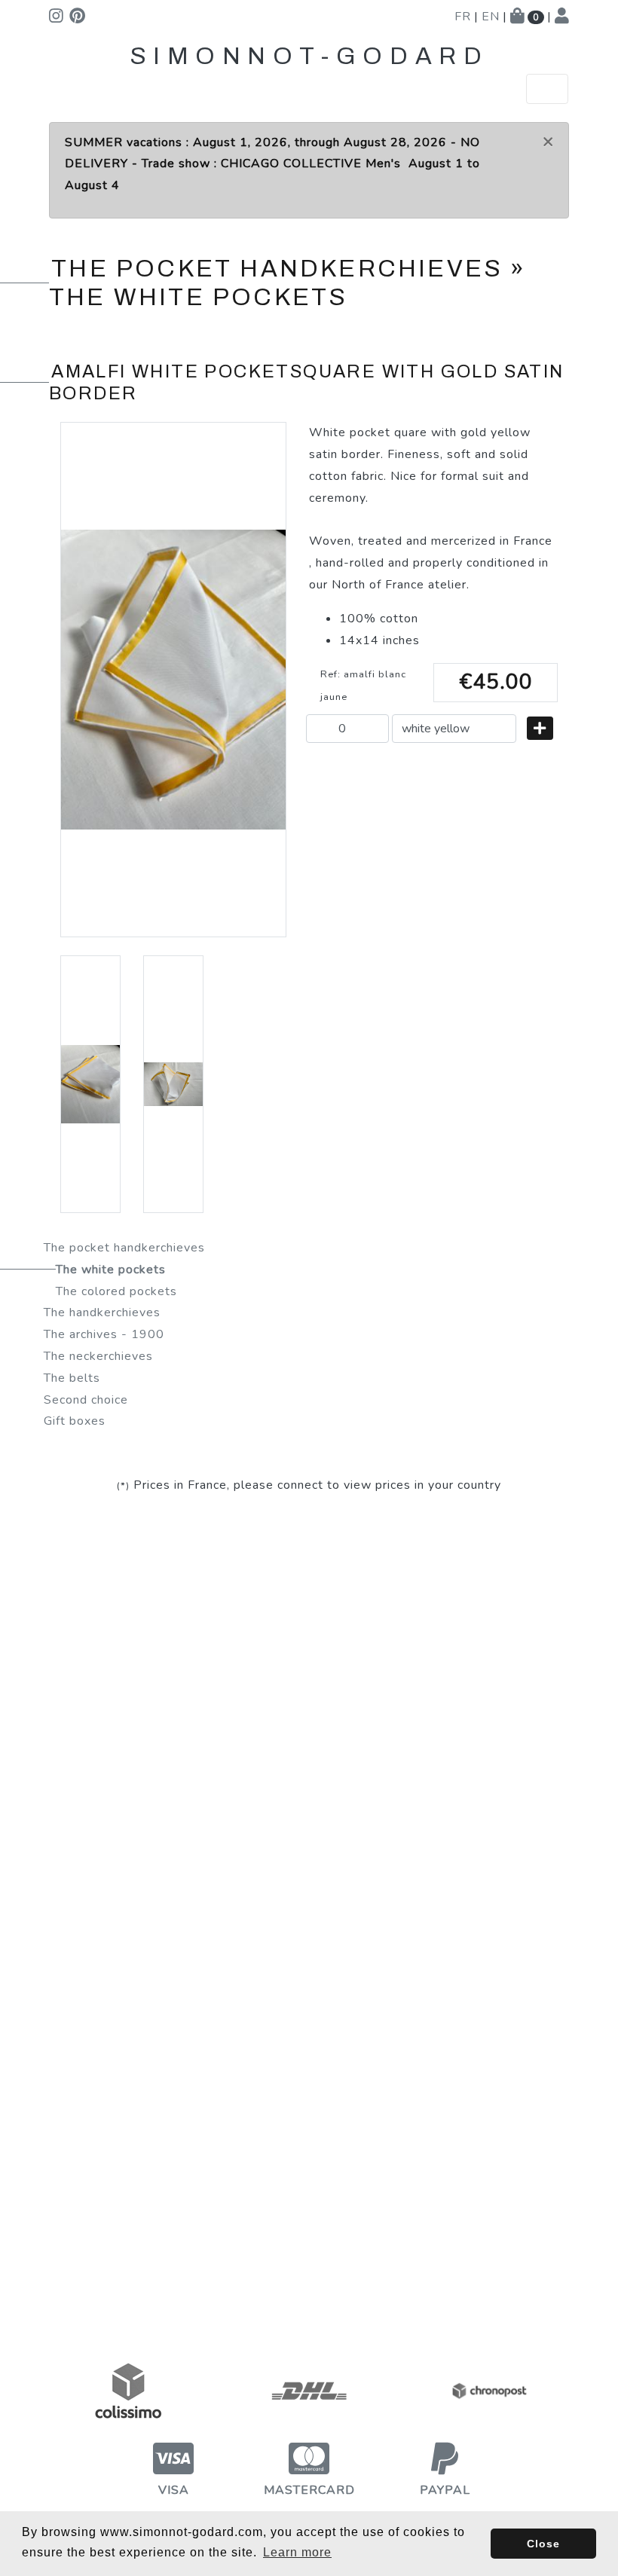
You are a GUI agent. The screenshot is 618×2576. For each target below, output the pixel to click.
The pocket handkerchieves (124, 1248)
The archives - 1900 (104, 1334)
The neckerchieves (98, 1356)
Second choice (86, 1400)
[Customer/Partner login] (562, 17)
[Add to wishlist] (540, 728)
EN (491, 17)
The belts (72, 1378)
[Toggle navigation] (547, 89)
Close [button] (543, 2544)
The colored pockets (116, 1291)
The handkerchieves (102, 1312)
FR (463, 17)
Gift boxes (75, 1421)
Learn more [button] (297, 2552)
